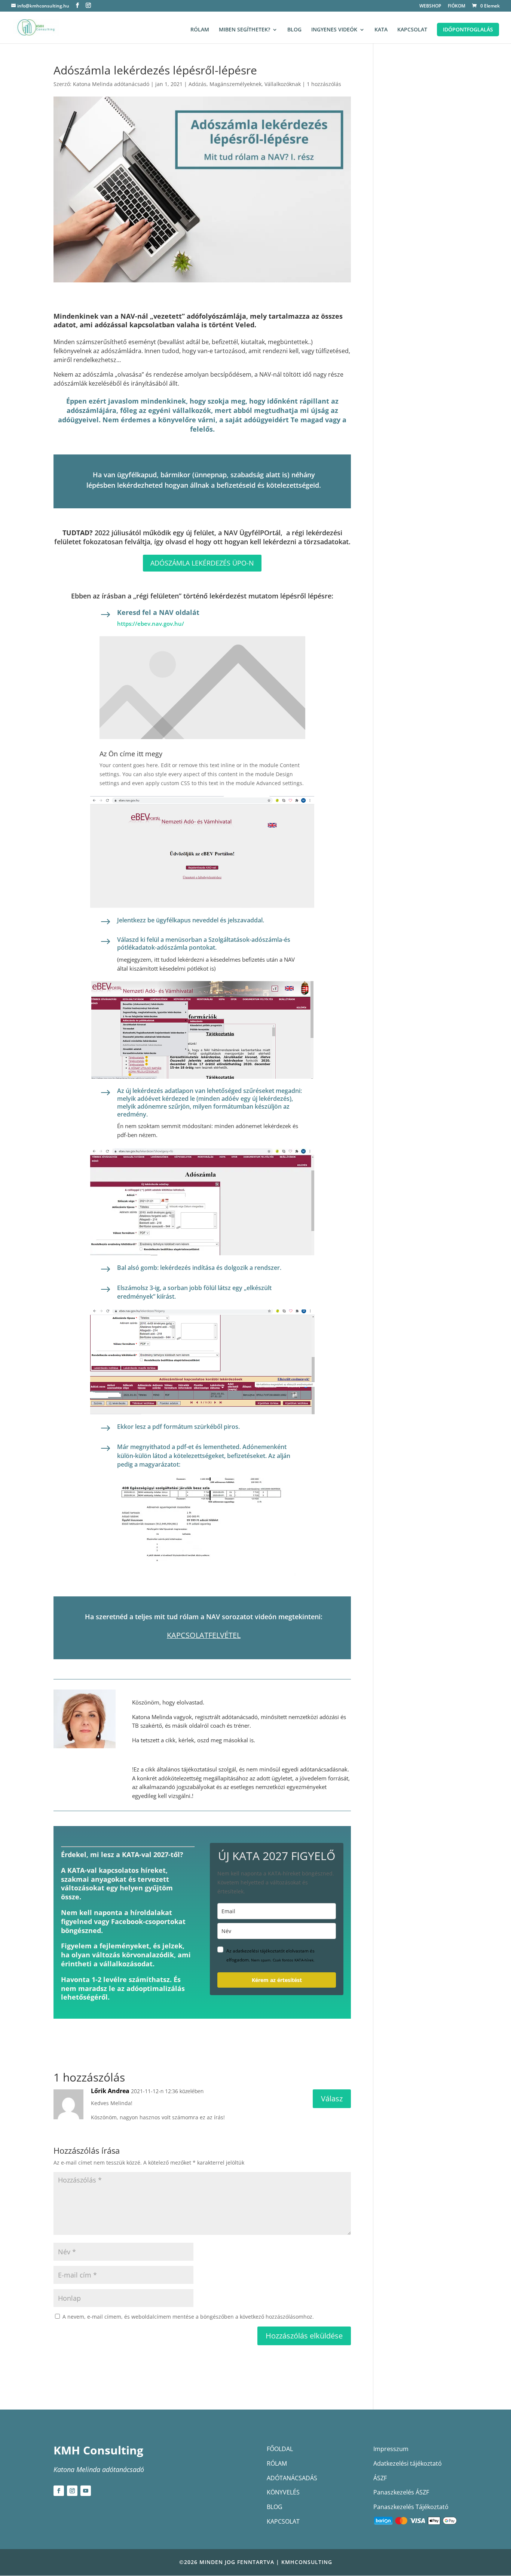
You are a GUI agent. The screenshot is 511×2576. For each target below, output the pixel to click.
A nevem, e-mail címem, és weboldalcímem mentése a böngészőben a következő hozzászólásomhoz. (188, 2317)
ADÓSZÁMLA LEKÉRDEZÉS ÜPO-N (202, 563)
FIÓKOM (457, 6)
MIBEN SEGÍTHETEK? (244, 30)
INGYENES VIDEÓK (334, 30)
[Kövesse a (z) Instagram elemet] (72, 2491)
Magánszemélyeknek (235, 84)
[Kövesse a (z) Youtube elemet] (86, 2491)
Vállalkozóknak (283, 84)
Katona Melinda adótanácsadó (111, 84)
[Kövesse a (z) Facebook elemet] (59, 2491)
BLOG (294, 30)
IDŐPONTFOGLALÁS (468, 29)
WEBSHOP (430, 6)
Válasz (332, 2099)
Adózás (198, 84)
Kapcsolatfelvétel (204, 1635)
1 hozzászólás (324, 84)
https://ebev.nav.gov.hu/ (151, 624)
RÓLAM (200, 30)
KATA (381, 30)
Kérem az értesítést (277, 1980)
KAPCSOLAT (412, 30)
